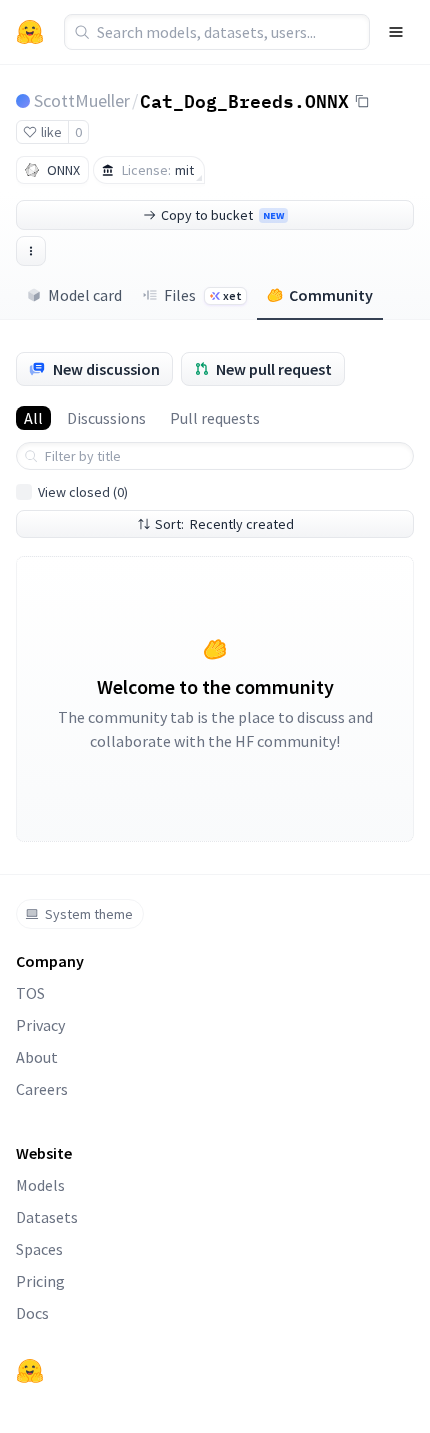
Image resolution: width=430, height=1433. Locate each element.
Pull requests (215, 418)
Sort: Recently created (224, 524)
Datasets (47, 1217)
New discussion (106, 369)
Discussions (106, 418)
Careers (42, 1089)
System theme (89, 914)
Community (331, 295)
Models (40, 1185)
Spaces (39, 1249)
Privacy (40, 1025)
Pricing (40, 1281)
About (37, 1057)
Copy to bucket (222, 215)
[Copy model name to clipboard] (362, 101)
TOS (30, 993)
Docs (32, 1313)
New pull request (274, 369)
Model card (85, 295)
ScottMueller (82, 100)
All (33, 418)
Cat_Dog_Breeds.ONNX (244, 100)
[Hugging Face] (30, 1371)
